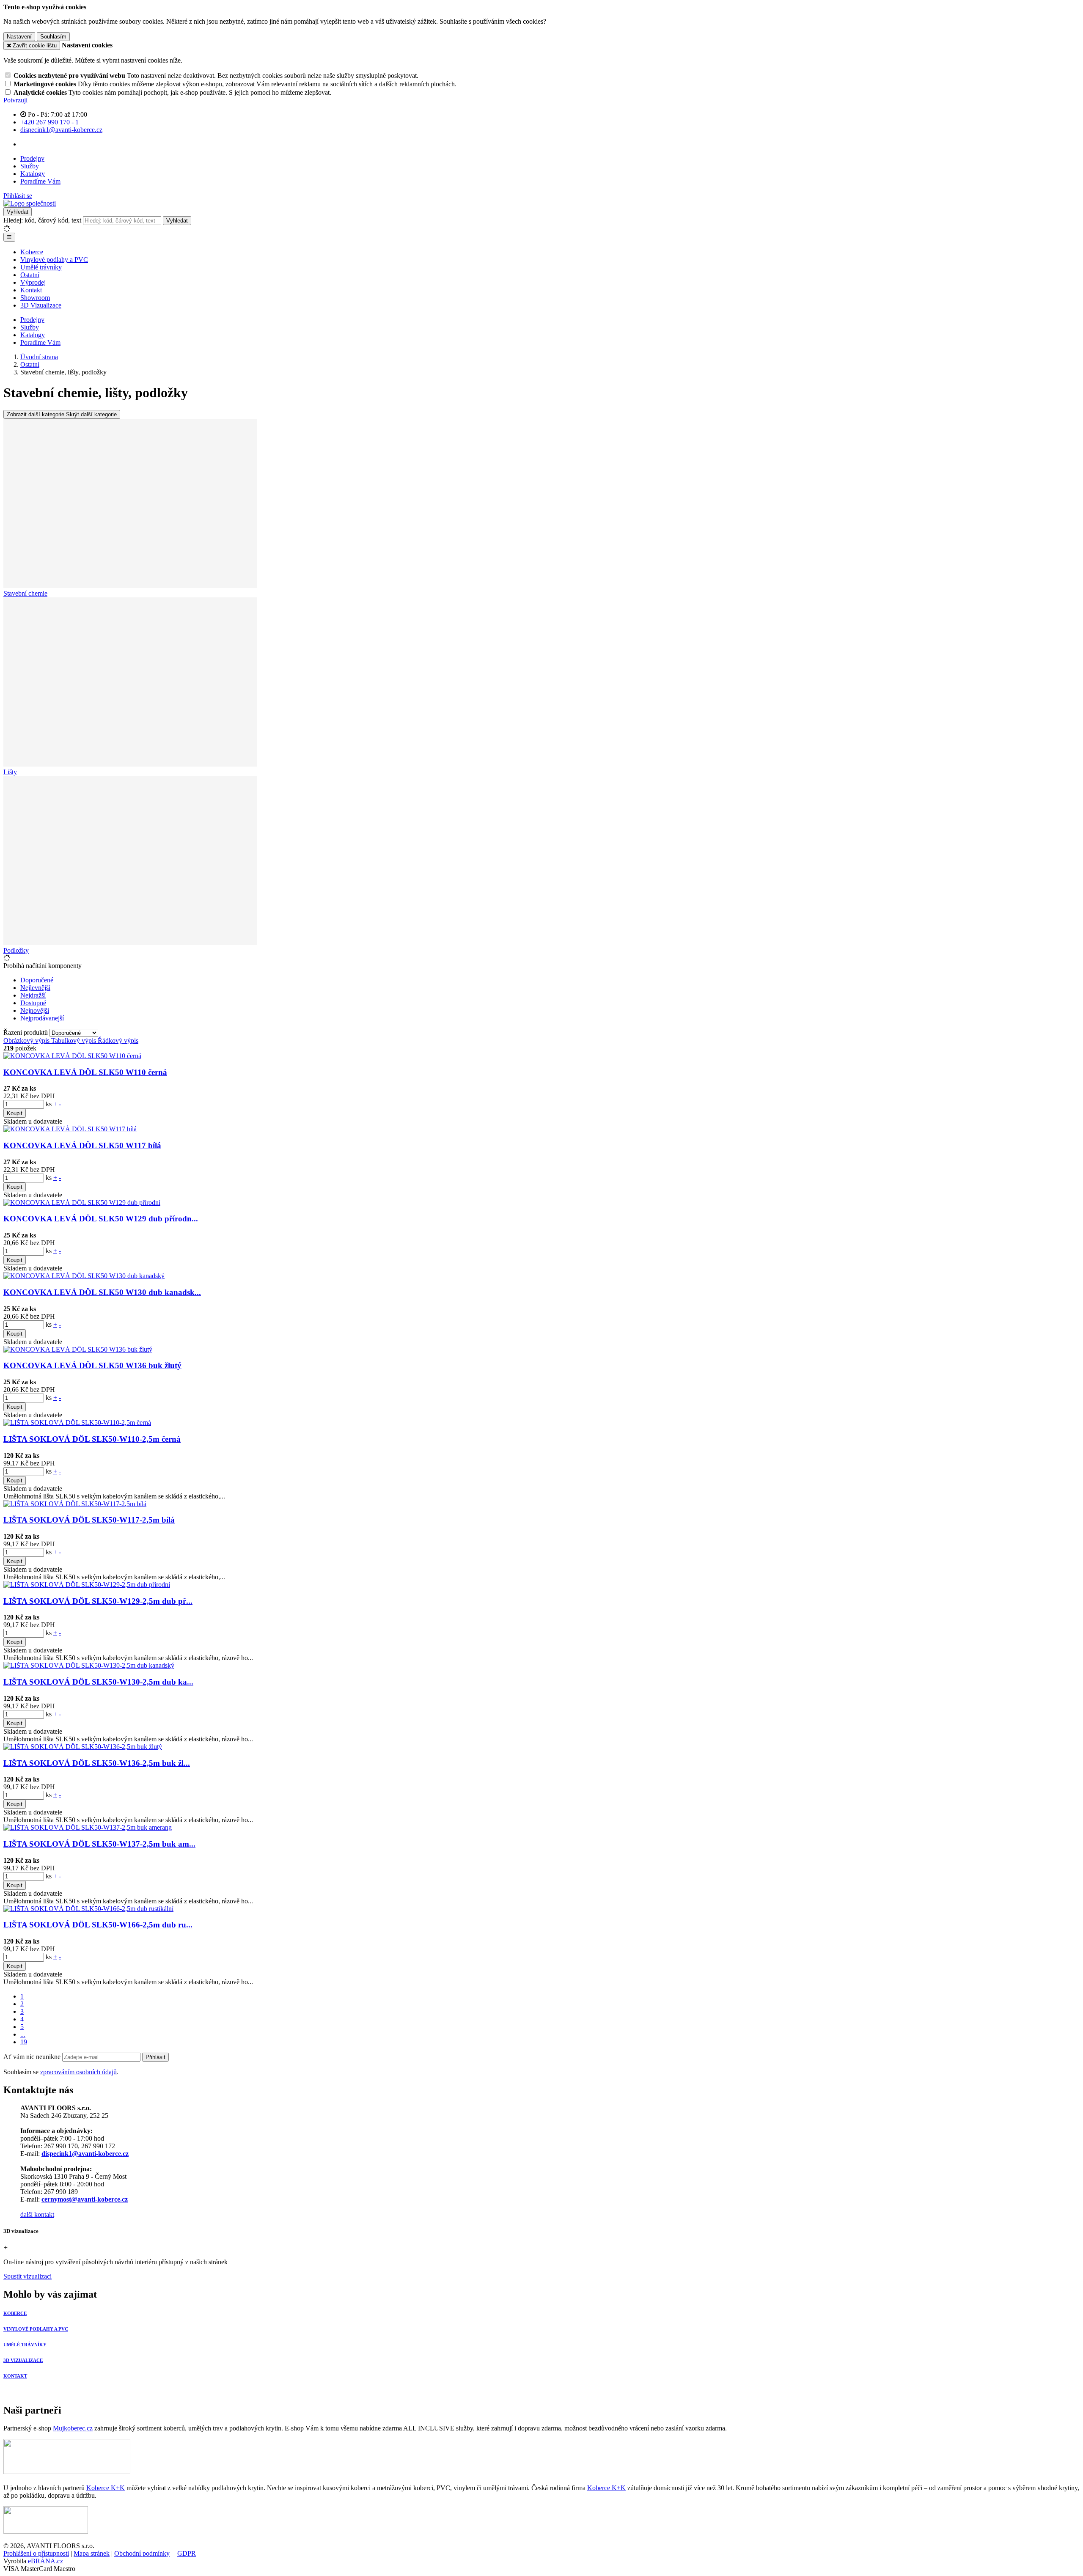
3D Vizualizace (41, 305)
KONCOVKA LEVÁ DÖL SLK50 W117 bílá (82, 1145)
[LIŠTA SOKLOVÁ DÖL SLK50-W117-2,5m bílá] (75, 1504)
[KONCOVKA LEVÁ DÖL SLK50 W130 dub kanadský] (84, 1276)
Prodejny (32, 158)
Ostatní (30, 275)
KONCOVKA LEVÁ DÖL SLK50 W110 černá (85, 1072)
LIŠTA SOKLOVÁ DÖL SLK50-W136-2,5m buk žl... (97, 1763)
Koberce (32, 252)
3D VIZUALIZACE (23, 2360)
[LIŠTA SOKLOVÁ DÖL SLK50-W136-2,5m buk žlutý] (83, 1747)
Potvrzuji (15, 100)
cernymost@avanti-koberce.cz (85, 2199)
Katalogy (33, 174)
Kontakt (31, 290)
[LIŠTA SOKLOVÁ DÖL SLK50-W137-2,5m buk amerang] (88, 1827)
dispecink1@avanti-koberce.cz (85, 2154)
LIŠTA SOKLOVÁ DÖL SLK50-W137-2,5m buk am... (99, 1844)
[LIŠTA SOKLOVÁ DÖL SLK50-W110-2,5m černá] (77, 1423)
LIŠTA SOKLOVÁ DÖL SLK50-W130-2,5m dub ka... (98, 1682)
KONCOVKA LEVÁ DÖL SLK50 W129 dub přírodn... (101, 1219)
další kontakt (37, 2214)
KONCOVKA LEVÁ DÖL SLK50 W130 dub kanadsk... (102, 1292)
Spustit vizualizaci (27, 2276)
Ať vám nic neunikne (33, 2057)
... (23, 2034)
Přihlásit (155, 2057)
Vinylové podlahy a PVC (54, 260)
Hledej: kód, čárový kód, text (42, 220)
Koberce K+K (106, 2488)
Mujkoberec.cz (73, 2428)
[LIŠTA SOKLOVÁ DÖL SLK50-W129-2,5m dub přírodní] (87, 1585)
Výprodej (33, 282)
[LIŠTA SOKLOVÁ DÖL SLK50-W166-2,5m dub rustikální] (88, 1909)
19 (24, 2042)
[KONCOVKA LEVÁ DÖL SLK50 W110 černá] (72, 1056)
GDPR (187, 2553)
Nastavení (19, 37)
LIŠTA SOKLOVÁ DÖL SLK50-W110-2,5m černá (92, 1439)
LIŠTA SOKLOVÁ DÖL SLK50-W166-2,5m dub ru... (98, 1925)
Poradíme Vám (40, 181)
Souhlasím (53, 37)
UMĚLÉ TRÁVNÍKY (25, 2345)
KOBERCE (15, 2313)
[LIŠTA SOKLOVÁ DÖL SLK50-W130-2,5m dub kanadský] (89, 1665)
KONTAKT (15, 2376)
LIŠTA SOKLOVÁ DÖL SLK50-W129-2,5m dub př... (98, 1601)
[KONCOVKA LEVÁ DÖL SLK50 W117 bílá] (70, 1129)
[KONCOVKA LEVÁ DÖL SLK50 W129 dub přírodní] (82, 1203)
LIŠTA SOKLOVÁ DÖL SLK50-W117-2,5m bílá (89, 1520)
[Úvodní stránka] (30, 203)
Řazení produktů (26, 1032)
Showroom (35, 298)
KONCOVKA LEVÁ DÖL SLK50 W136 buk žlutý (92, 1365)
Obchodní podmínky (142, 2553)
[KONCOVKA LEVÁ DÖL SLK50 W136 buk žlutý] (78, 1349)
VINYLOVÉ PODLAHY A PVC (36, 2329)
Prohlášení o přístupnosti (36, 2553)
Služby (30, 166)
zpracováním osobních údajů (78, 2072)
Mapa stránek (92, 2553)
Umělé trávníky (41, 267)
